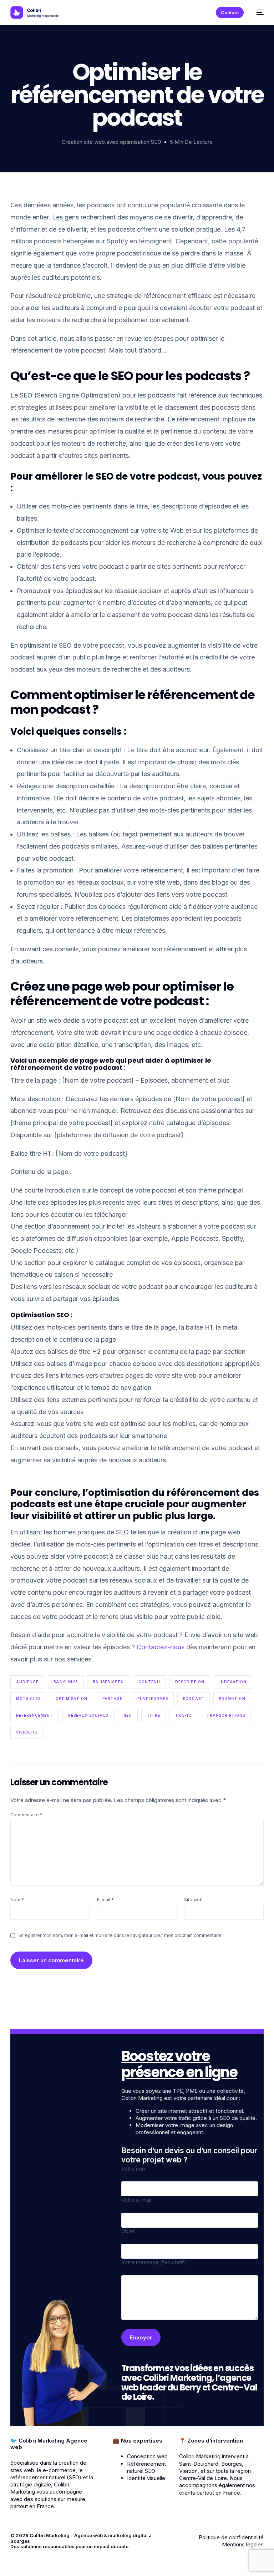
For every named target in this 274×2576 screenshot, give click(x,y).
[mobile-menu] (257, 12)
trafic (183, 1715)
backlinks (66, 1682)
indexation (233, 1682)
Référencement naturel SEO (146, 2467)
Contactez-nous (161, 1647)
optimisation (72, 1699)
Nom (17, 1900)
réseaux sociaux (88, 1715)
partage (112, 1699)
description (190, 1682)
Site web (193, 1900)
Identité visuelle (146, 2478)
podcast (194, 1699)
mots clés (28, 1699)
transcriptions (226, 1715)
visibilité (27, 1732)
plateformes (153, 1699)
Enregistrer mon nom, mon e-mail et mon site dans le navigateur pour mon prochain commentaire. (121, 1935)
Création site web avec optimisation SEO (111, 142)
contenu (149, 1682)
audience (27, 1682)
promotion (232, 1699)
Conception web (147, 2456)
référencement (35, 1715)
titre (154, 1715)
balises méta (108, 1682)
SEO (128, 1715)
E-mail (105, 1900)
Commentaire (26, 1815)
